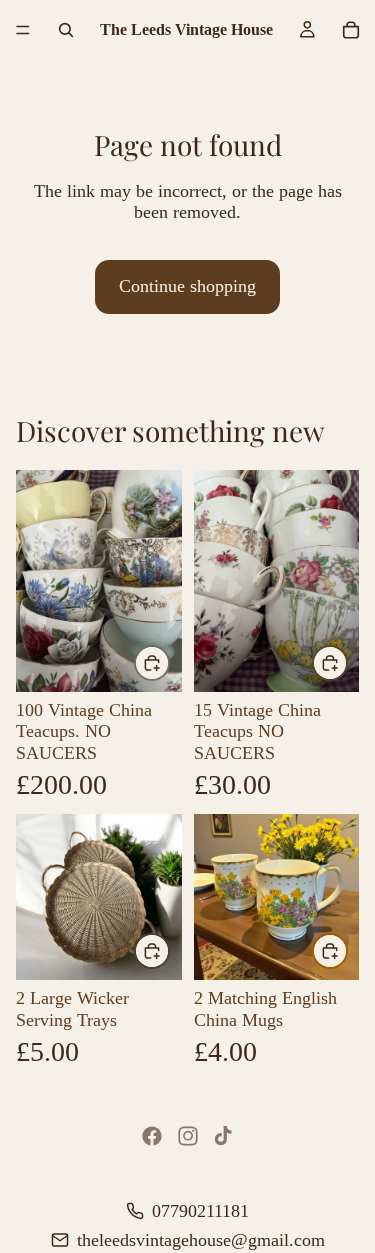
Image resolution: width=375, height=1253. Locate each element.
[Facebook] (152, 1136)
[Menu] (23, 30)
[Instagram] (188, 1136)
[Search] (66, 30)
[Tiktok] (223, 1136)
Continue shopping (187, 286)
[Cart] (351, 30)
